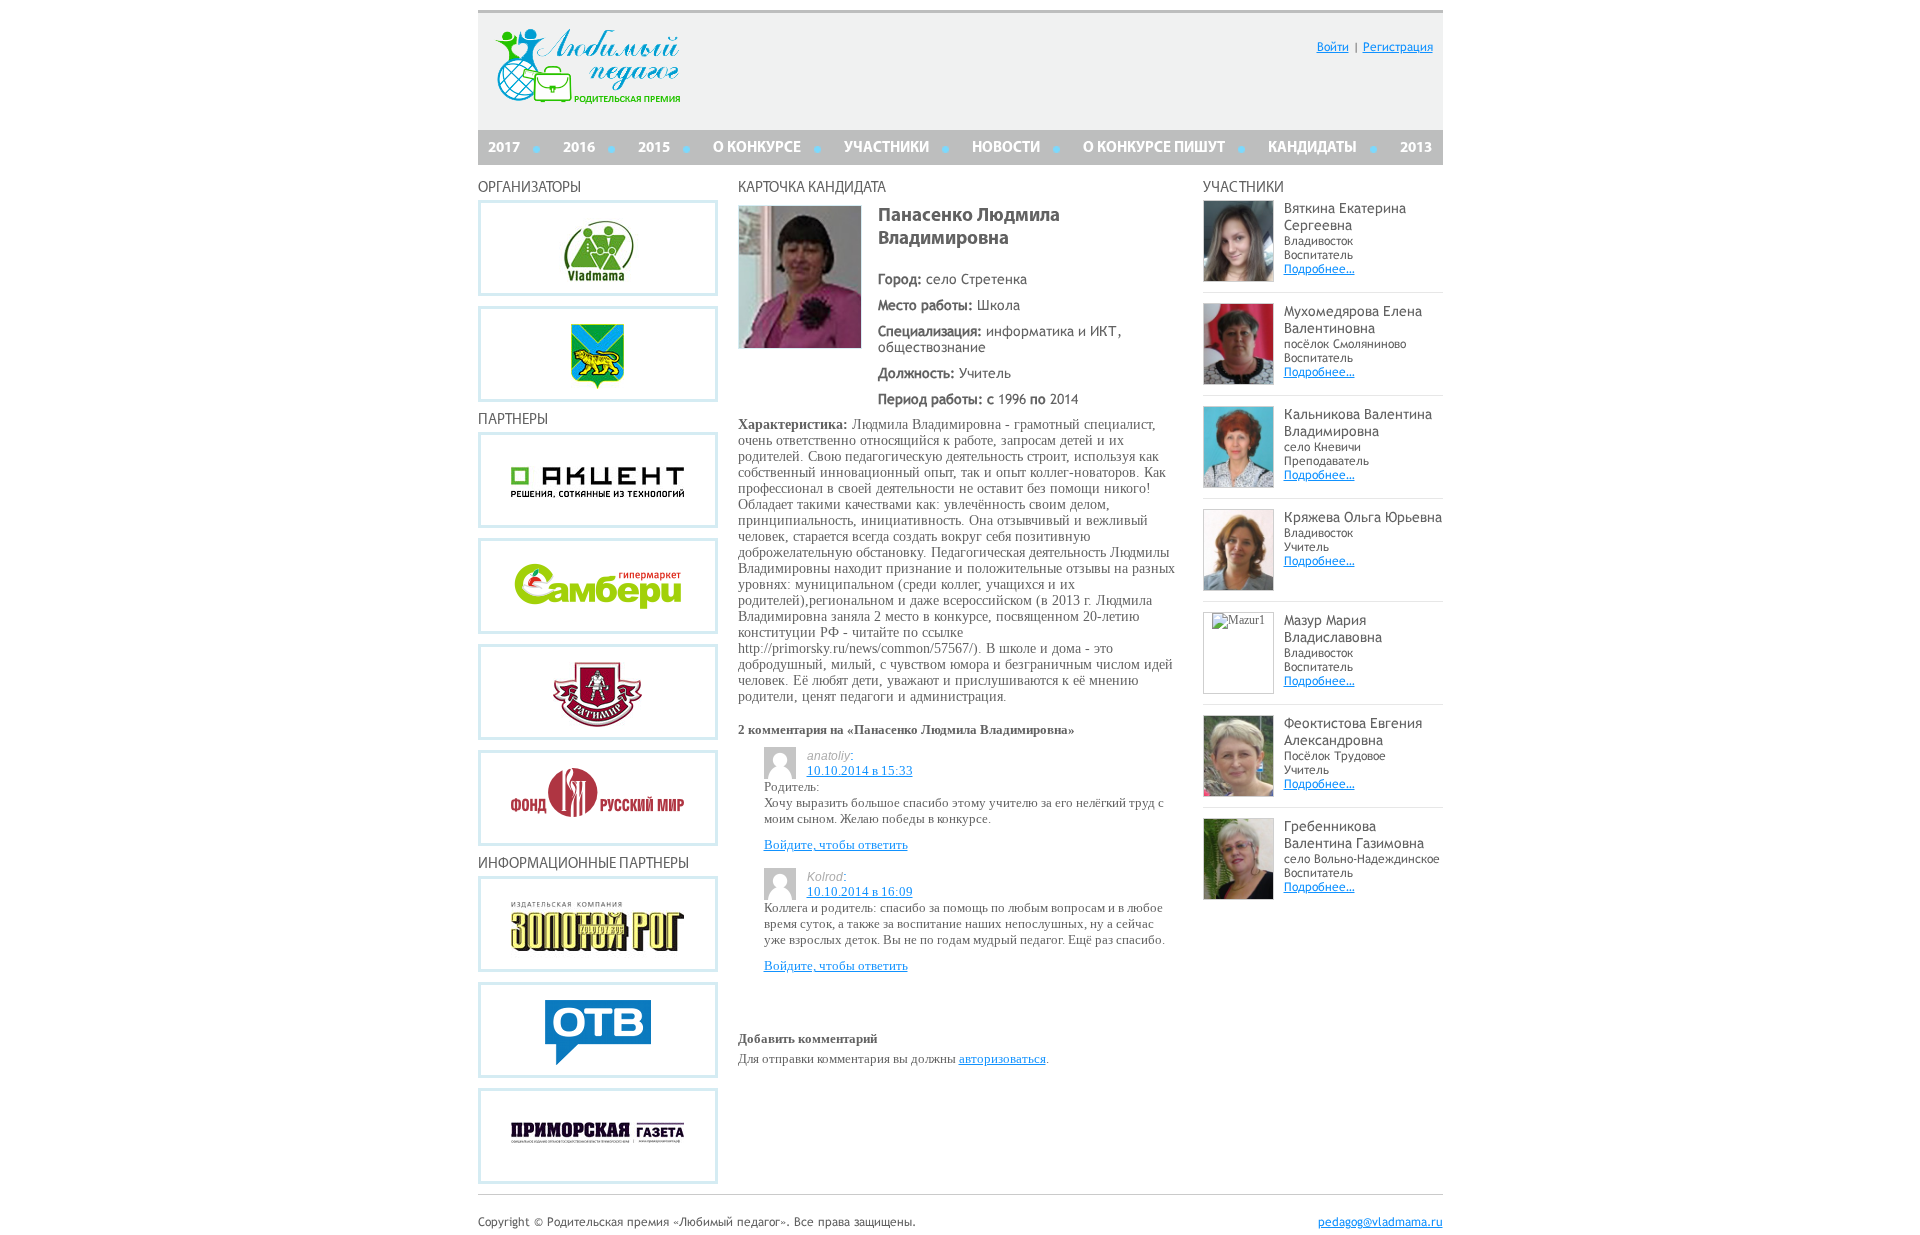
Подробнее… (1319, 269)
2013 (1416, 148)
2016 (579, 148)
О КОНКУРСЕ (757, 148)
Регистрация (1398, 47)
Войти (1333, 47)
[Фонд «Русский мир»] (598, 798)
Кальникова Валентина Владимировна (1358, 422)
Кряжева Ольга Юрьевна (1363, 517)
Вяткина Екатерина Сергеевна (1345, 216)
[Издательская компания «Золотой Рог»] (598, 924)
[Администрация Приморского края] (598, 354)
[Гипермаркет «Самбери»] (598, 586)
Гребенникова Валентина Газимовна (1354, 834)
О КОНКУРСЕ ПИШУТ (1154, 148)
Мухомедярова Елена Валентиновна (1353, 319)
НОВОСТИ (1006, 148)
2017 (504, 148)
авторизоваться (1002, 1058)
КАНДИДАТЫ (1312, 148)
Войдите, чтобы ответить (836, 844)
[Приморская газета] (598, 1136)
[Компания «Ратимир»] (598, 692)
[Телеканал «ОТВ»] (598, 1030)
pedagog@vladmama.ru (1380, 1222)
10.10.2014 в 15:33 (860, 770)
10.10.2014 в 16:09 (860, 891)
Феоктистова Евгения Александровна (1353, 731)
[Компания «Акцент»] (598, 480)
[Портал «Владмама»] (598, 248)
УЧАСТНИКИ (886, 148)
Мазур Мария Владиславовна (1333, 628)
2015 (654, 148)
